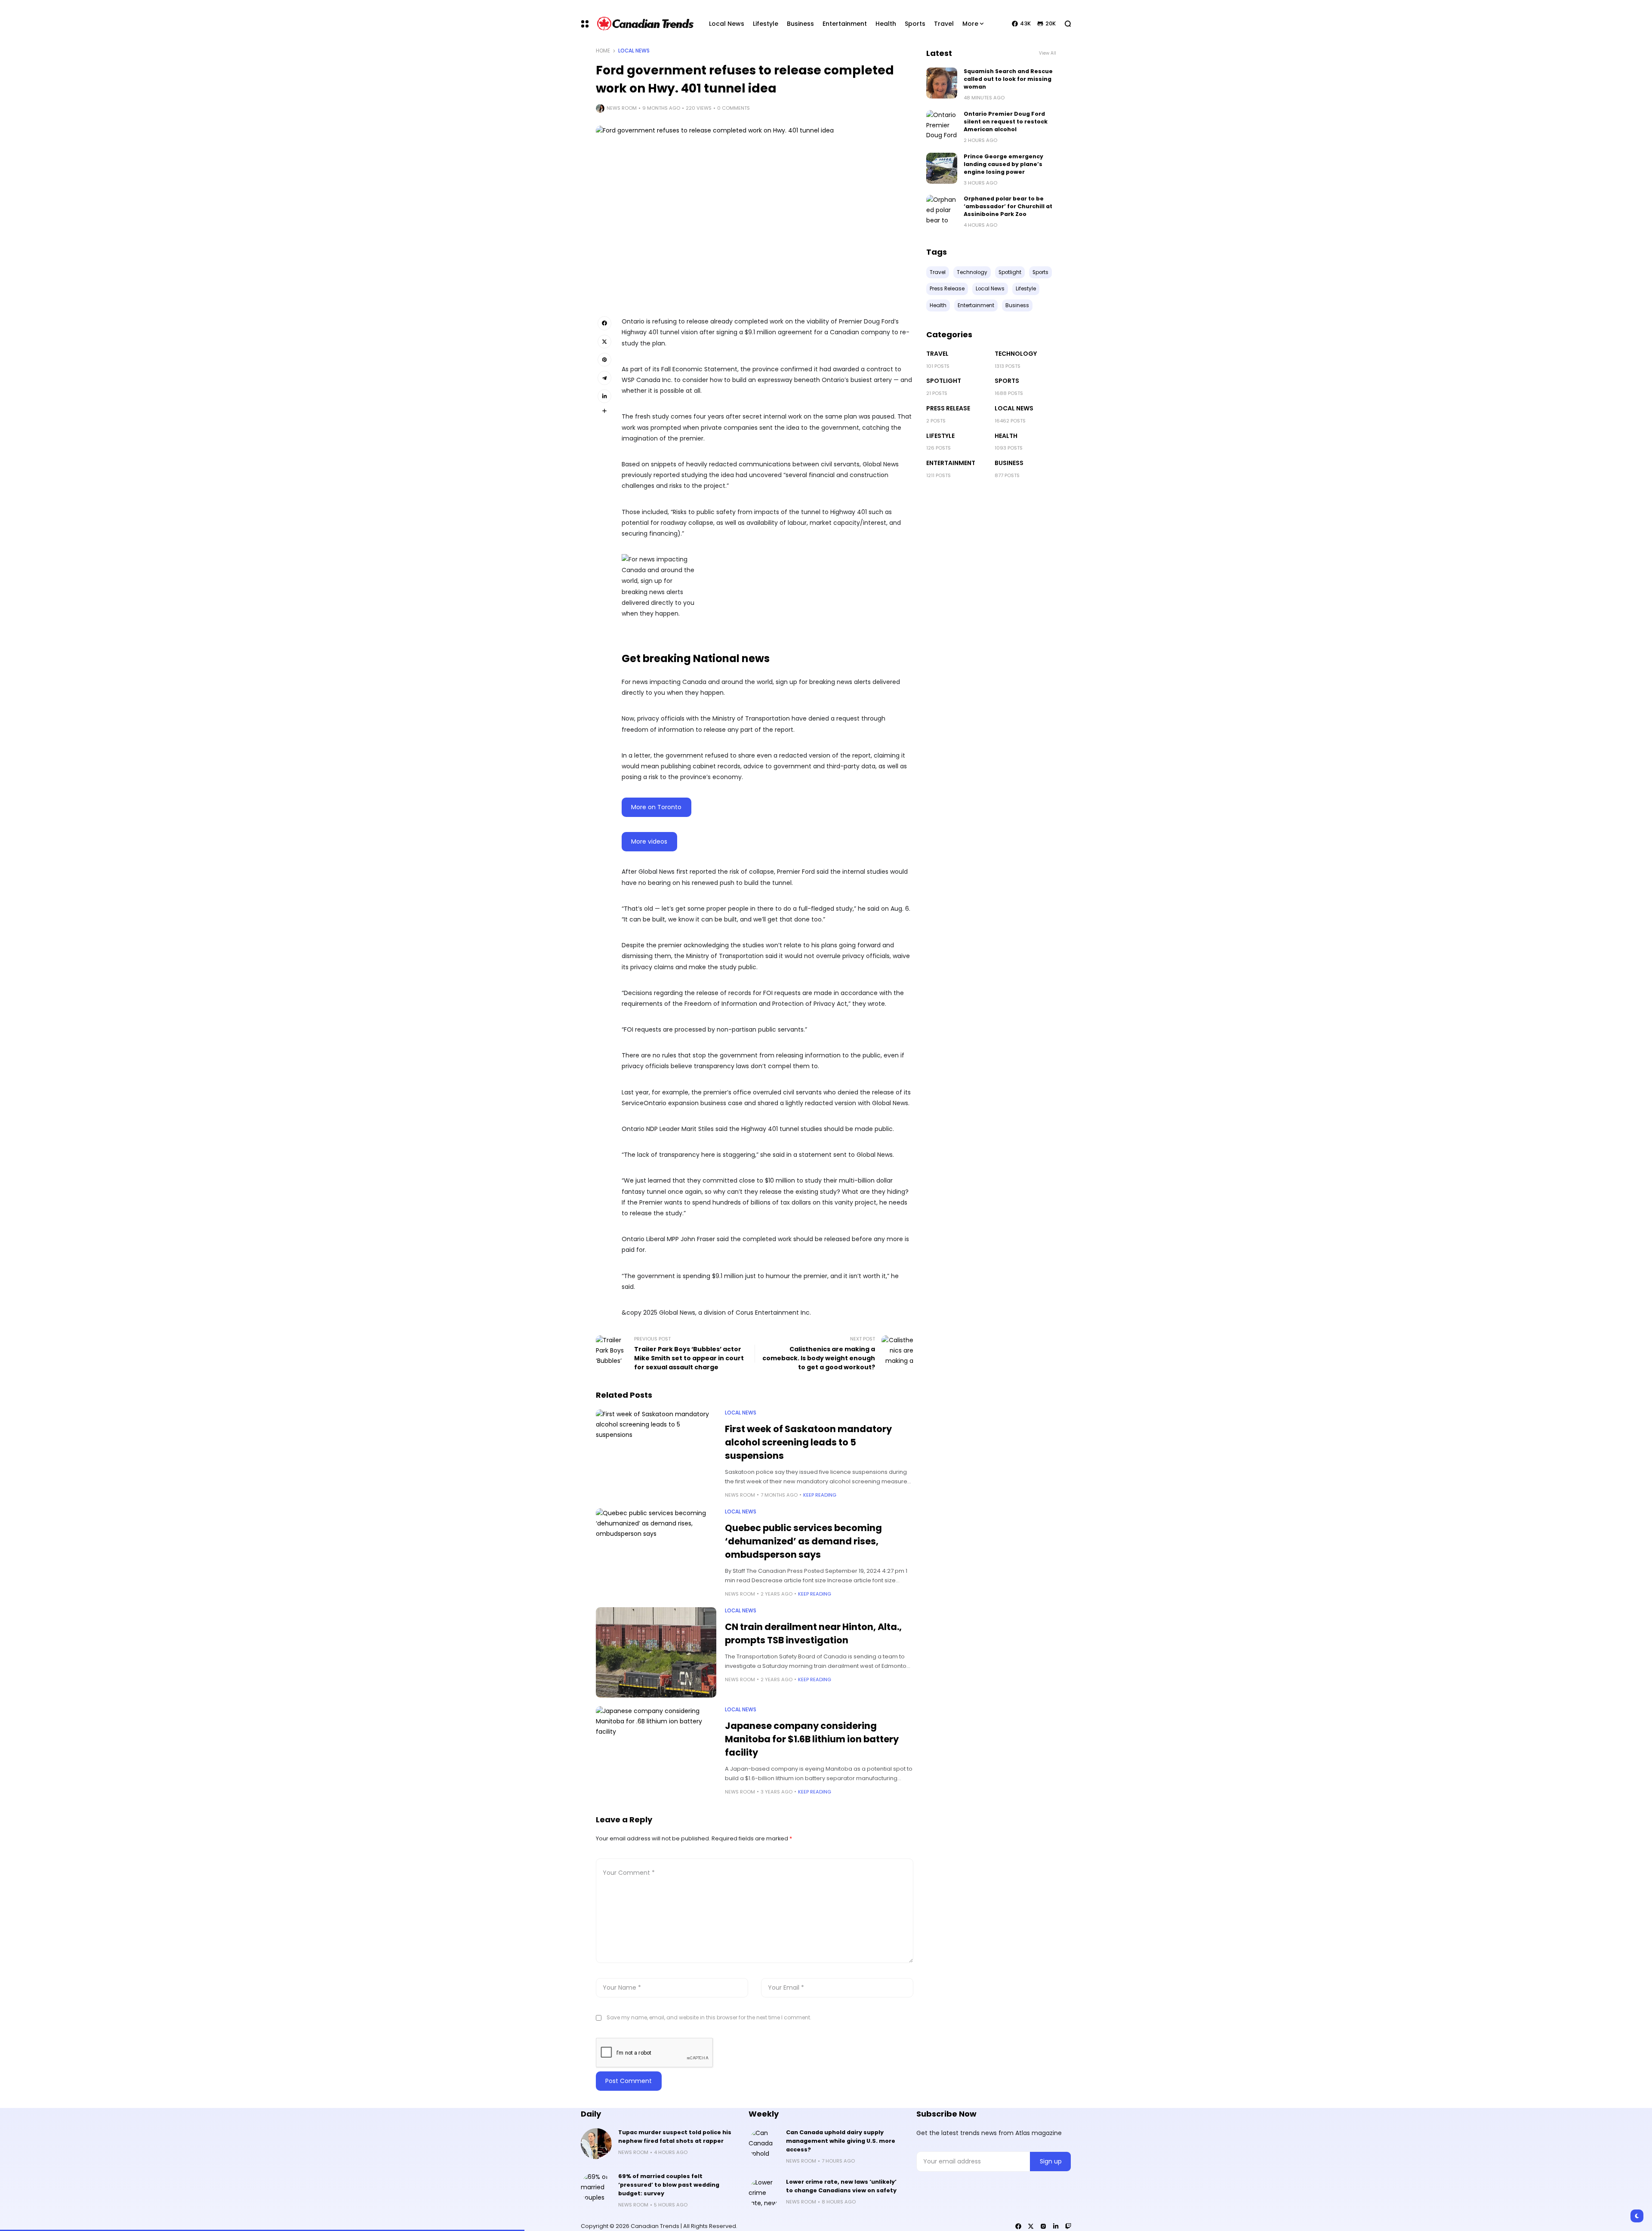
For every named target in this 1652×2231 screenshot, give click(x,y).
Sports (1007, 381)
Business (1009, 463)
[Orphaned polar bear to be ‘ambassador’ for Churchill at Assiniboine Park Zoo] (942, 210)
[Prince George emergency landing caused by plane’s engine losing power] (942, 168)
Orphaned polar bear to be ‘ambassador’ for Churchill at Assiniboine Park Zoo (1008, 206)
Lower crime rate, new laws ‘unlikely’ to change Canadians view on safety (841, 2186)
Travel (937, 354)
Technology (1016, 354)
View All (1048, 53)
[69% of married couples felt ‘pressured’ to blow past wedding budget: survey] (596, 2188)
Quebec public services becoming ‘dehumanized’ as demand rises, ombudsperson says (803, 1541)
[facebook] (1018, 2226)
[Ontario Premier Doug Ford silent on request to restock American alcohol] (942, 126)
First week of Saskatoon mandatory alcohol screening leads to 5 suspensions (808, 1442)
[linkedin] (1056, 2226)
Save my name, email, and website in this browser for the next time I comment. (709, 2017)
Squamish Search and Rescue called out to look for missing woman (1008, 79)
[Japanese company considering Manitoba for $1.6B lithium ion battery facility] (656, 1751)
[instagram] (1043, 2226)
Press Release (948, 408)
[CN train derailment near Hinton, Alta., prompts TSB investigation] (656, 1652)
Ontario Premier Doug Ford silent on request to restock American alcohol (1006, 122)
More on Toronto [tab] (656, 807)
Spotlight (944, 381)
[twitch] (1068, 2226)
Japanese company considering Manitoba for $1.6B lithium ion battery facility (812, 1739)
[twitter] (1031, 2226)
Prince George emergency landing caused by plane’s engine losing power (1003, 164)
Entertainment (951, 463)
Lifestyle (940, 436)
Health (1006, 436)
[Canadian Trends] (646, 24)
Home (603, 51)
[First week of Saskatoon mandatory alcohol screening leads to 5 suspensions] (656, 1454)
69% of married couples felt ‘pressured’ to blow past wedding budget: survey (669, 2185)
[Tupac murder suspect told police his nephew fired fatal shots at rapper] (596, 2144)
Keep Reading (820, 1495)
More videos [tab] (649, 841)
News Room (622, 108)
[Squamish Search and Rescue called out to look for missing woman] (942, 83)
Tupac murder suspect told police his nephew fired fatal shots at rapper (675, 2137)
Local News (634, 51)
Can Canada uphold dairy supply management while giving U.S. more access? (841, 2141)
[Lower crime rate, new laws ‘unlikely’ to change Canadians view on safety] (764, 2193)
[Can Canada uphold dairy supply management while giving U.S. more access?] (764, 2144)
